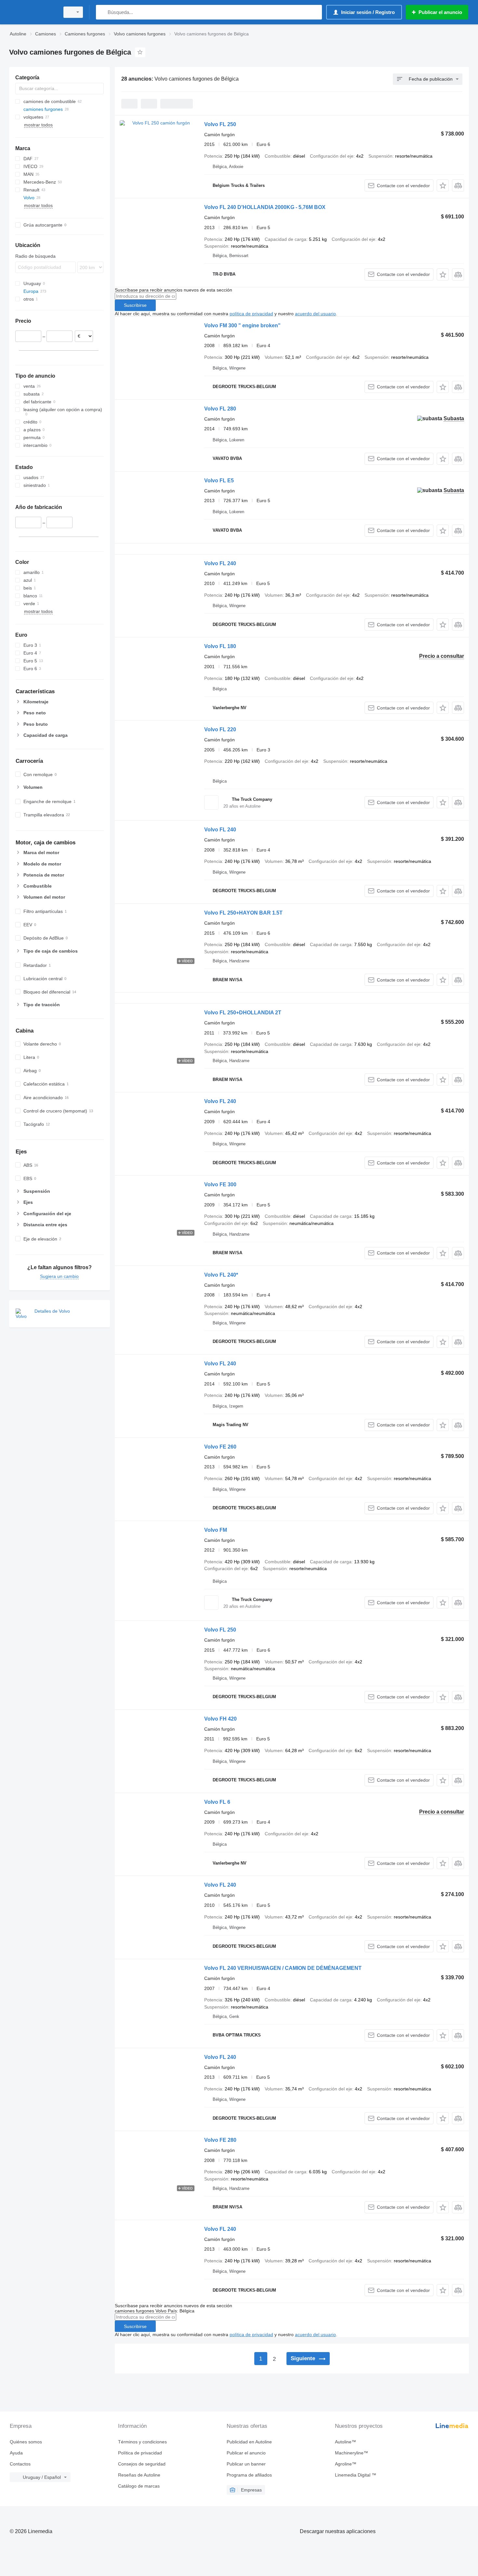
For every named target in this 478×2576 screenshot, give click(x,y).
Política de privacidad (140, 2453)
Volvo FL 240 (220, 563)
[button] (443, 185)
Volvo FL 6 (217, 1802)
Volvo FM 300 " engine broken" (242, 325)
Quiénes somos (26, 2442)
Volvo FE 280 (220, 2140)
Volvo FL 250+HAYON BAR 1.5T (243, 913)
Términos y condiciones (142, 2442)
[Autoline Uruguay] (33, 12)
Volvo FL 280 (220, 409)
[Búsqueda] (102, 12)
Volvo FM (216, 1530)
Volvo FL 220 (220, 729)
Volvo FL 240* (221, 1275)
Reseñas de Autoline (139, 2475)
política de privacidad (251, 314)
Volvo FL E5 (219, 481)
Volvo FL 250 (220, 124)
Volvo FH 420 (220, 1719)
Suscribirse (135, 305)
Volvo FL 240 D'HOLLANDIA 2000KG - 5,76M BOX (265, 207)
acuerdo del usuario (315, 314)
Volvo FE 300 (220, 1184)
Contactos (20, 2464)
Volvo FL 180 (220, 646)
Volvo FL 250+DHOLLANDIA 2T (243, 1013)
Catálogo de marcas (139, 2486)
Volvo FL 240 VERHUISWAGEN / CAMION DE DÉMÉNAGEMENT (283, 1968)
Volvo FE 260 (220, 1447)
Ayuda (16, 2453)
